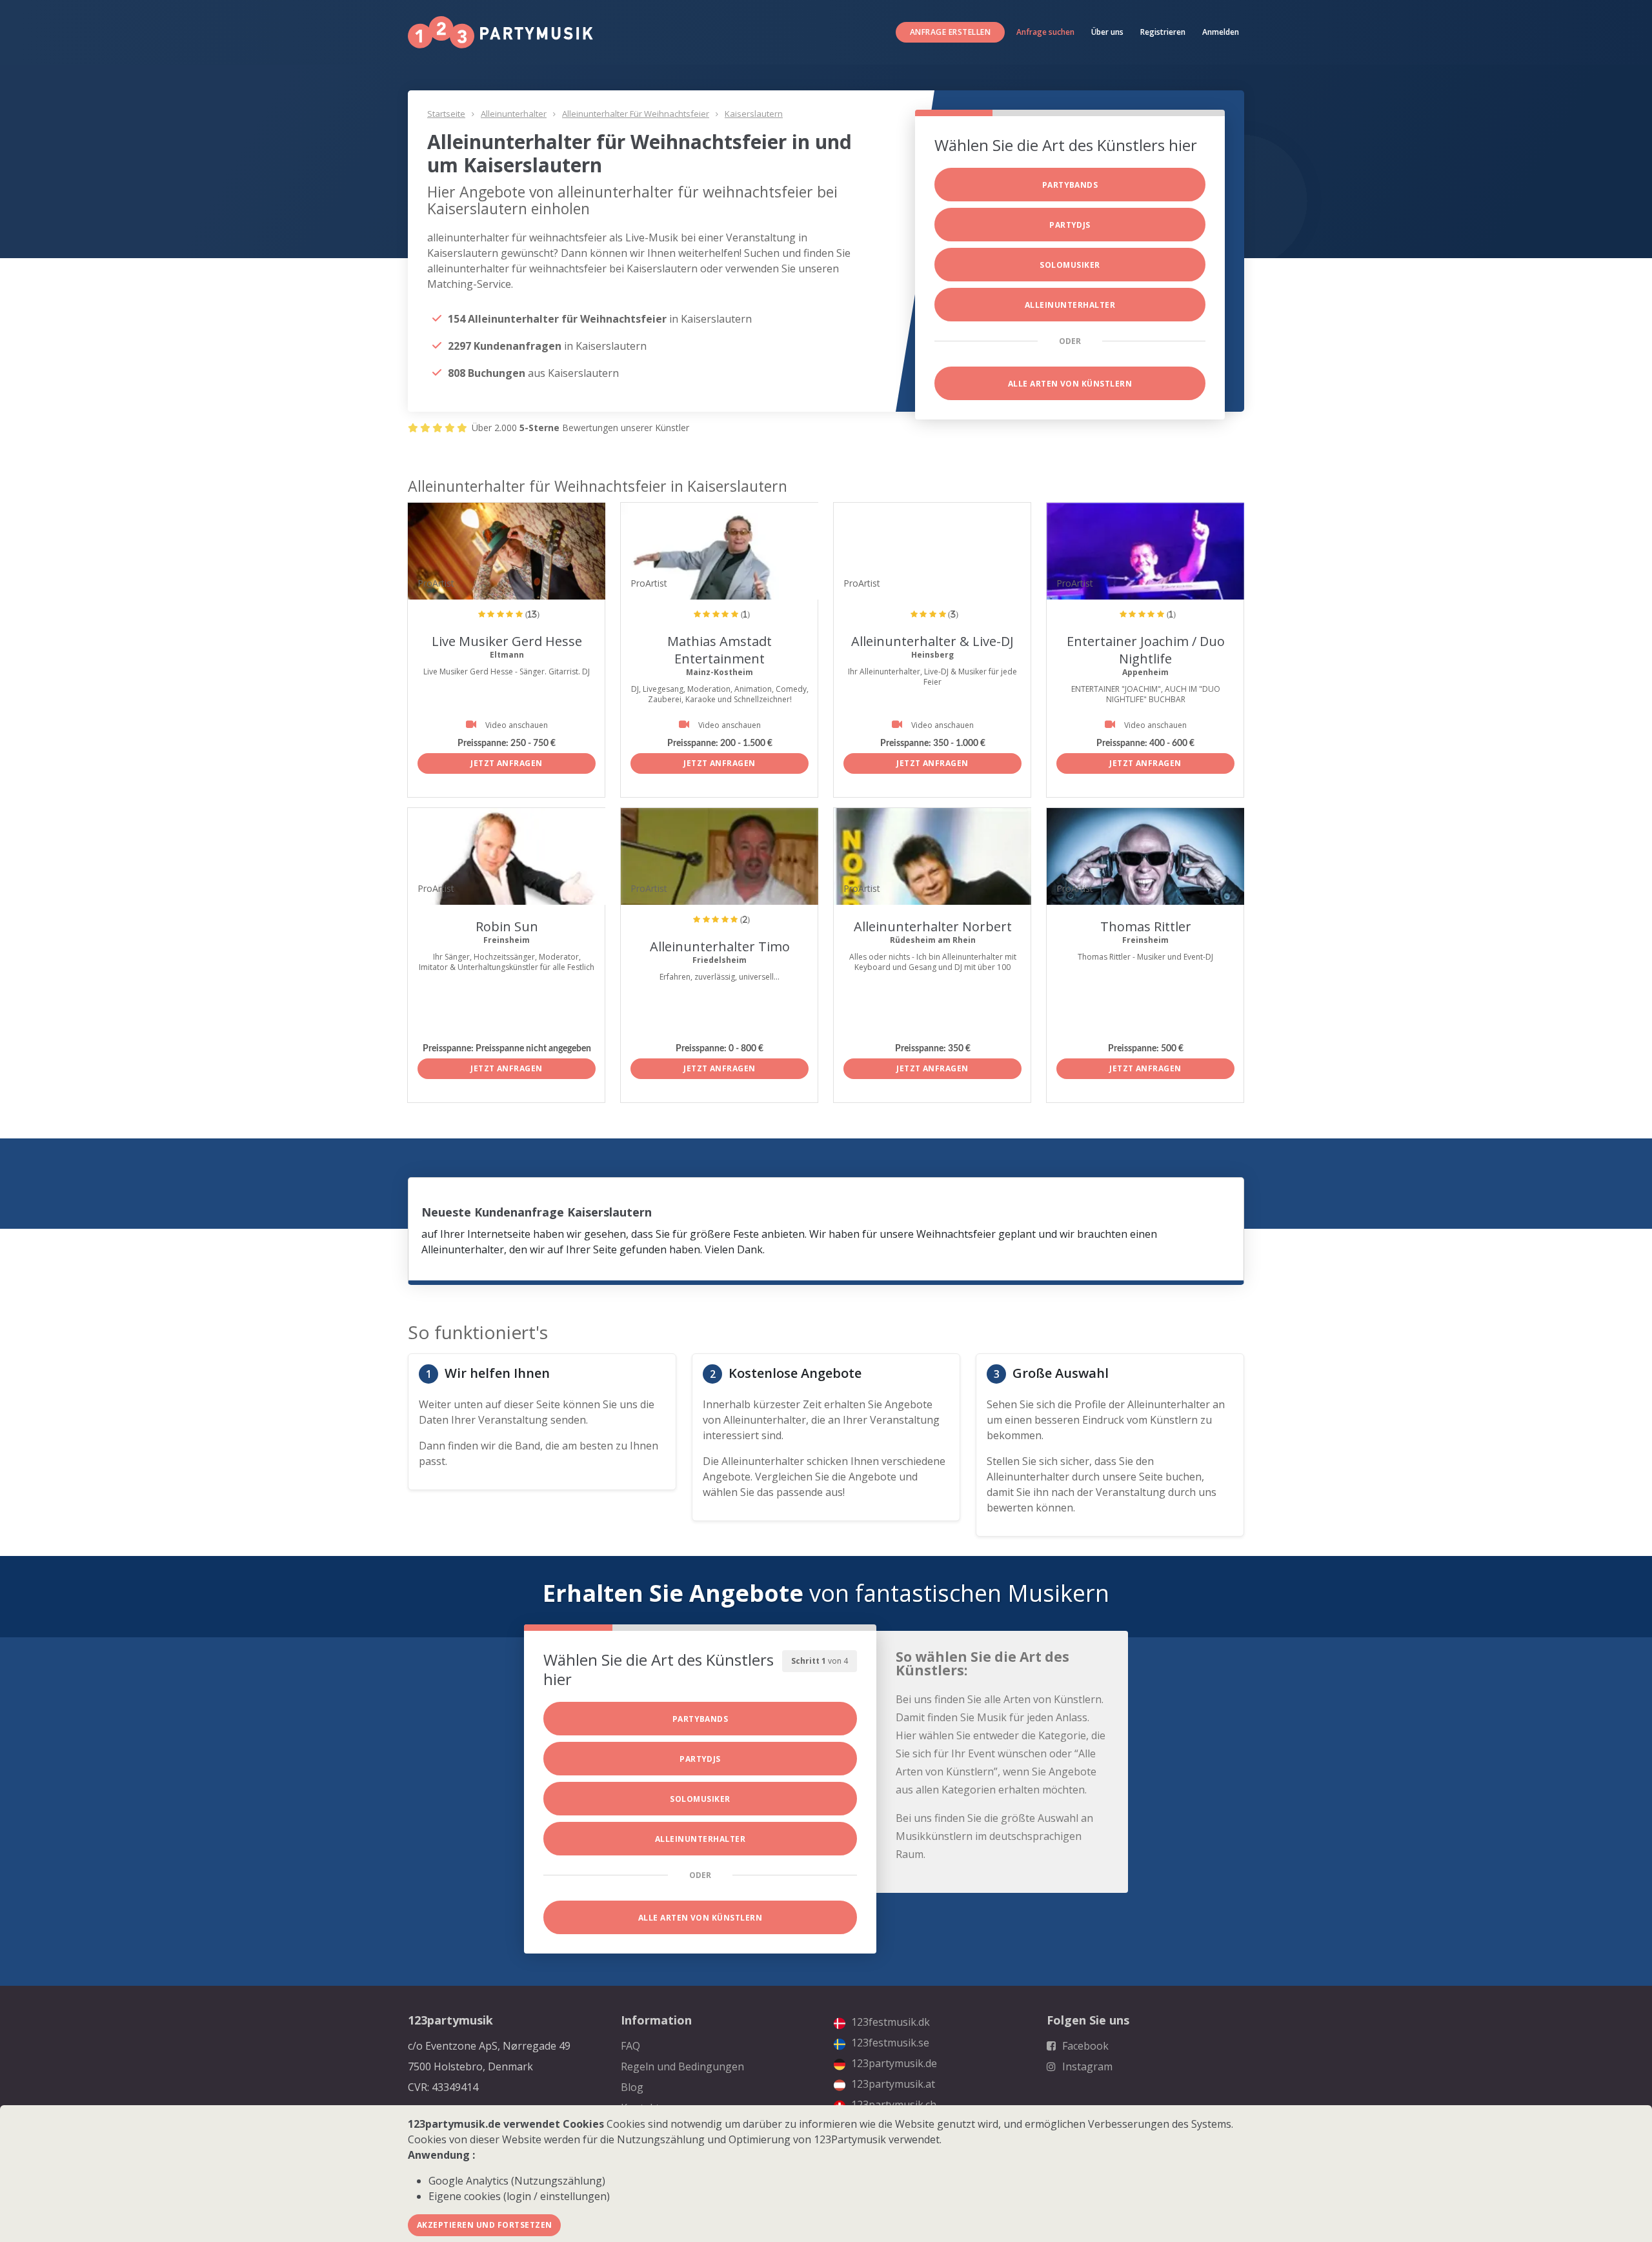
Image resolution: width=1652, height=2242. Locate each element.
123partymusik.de (893, 2063)
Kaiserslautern (754, 114)
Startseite (446, 114)
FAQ (630, 2046)
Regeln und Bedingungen (682, 2066)
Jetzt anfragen (507, 763)
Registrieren (1163, 32)
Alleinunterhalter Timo (720, 946)
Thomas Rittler (1146, 926)
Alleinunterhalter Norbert (933, 926)
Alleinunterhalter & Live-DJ (932, 641)
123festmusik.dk (889, 2022)
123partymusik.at (892, 2084)
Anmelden (1221, 32)
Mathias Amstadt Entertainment (720, 650)
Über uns (1107, 32)
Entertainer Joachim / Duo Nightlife (1146, 650)
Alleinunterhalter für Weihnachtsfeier (636, 114)
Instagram (1086, 2066)
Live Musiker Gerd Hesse (507, 641)
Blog (632, 2087)
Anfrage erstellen (950, 32)
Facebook (1084, 2046)
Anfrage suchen (1045, 32)
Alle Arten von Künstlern (1070, 384)
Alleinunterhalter (514, 114)
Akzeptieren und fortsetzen (484, 2225)
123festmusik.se (889, 2043)
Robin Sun (507, 926)
